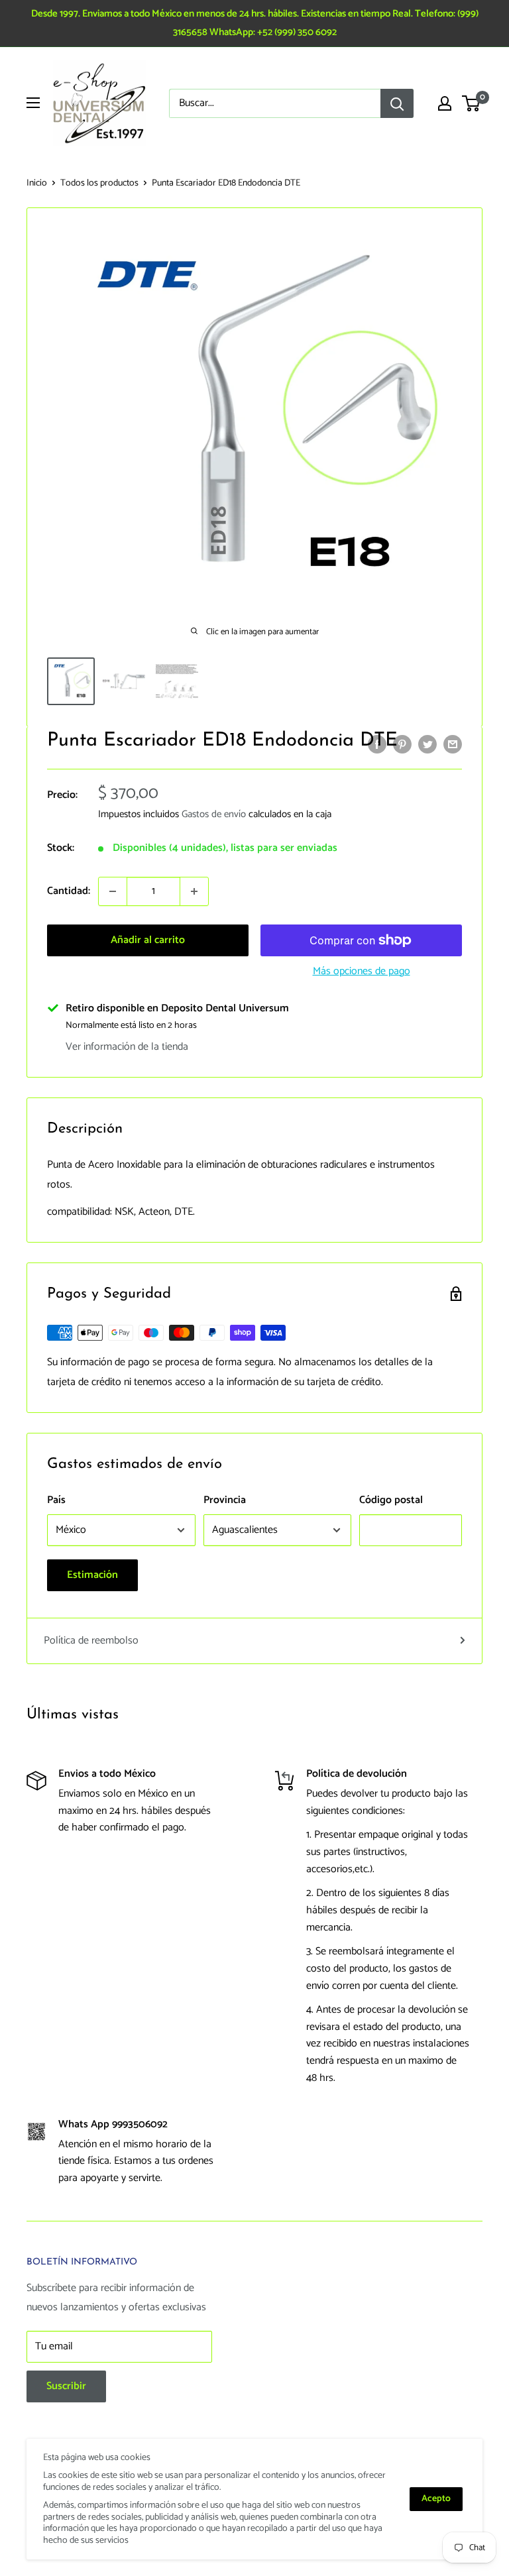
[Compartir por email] (453, 744)
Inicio (37, 183)
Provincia (225, 1500)
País (56, 1500)
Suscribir (66, 2386)
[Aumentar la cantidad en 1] (194, 891)
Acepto (436, 2499)
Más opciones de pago (362, 971)
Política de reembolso (91, 1641)
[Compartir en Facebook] (377, 744)
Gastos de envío (214, 814)
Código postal (391, 1500)
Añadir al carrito (148, 940)
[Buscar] (397, 103)
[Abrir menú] (33, 103)
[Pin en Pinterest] (402, 744)
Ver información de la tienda (127, 1047)
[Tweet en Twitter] (427, 744)
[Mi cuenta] (445, 103)
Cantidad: (69, 891)
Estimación (92, 1575)
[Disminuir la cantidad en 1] (113, 891)
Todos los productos (99, 183)
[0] (472, 103)
